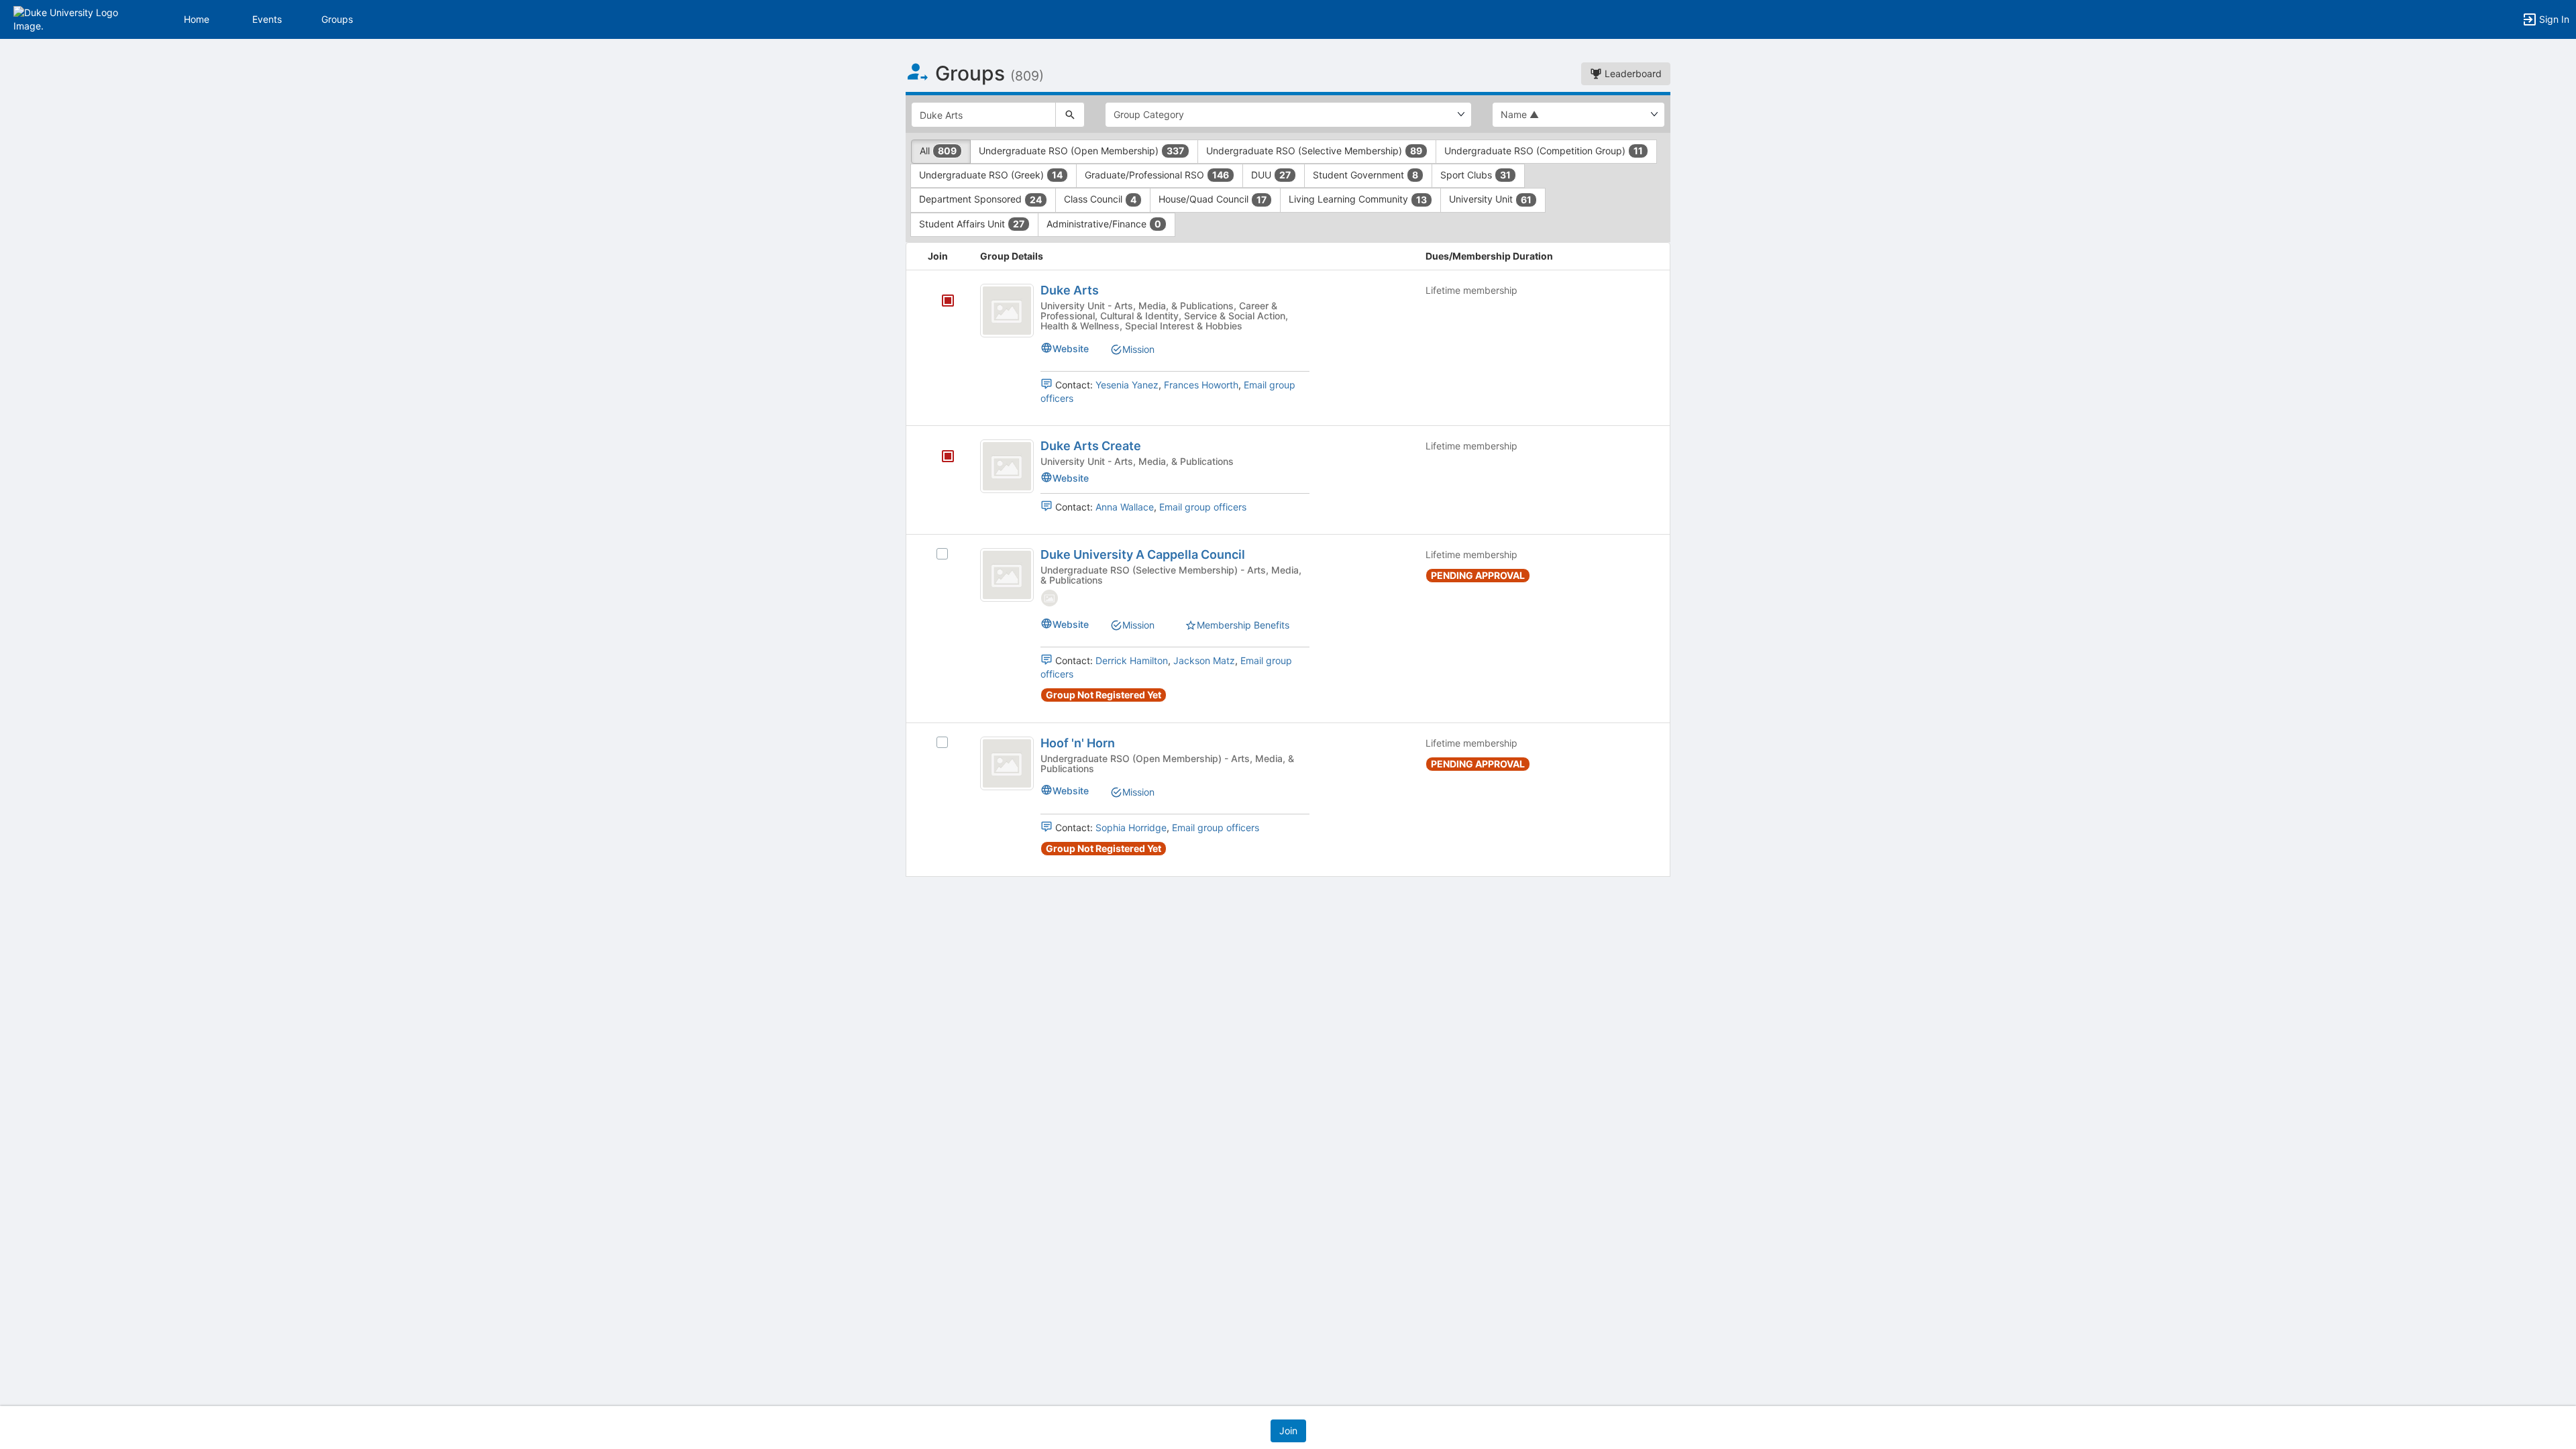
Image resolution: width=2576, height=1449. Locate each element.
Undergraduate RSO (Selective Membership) (1314, 151)
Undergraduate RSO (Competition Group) (1544, 151)
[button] (69, 18)
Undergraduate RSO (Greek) (991, 175)
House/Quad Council (1213, 199)
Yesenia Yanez (1127, 385)
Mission (1138, 349)
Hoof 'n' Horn (1078, 743)
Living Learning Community (1358, 199)
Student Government (1365, 175)
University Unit (1490, 199)
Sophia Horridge (1131, 827)
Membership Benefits (1243, 625)
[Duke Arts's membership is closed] (941, 302)
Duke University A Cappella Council (1143, 554)
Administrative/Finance (1104, 224)
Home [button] (197, 19)
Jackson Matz (1204, 660)
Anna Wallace (1125, 507)
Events (267, 19)
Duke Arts (1070, 290)
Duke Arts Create (1091, 446)
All (938, 151)
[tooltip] (948, 302)
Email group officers (1203, 507)
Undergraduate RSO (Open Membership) (1081, 151)
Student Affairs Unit (972, 224)
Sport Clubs (1475, 175)
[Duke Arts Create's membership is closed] (941, 458)
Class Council (1100, 199)
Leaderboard (1632, 73)
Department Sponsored (980, 199)
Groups (337, 19)
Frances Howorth (1201, 385)
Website (1071, 348)
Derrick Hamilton (1132, 660)
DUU (1271, 175)
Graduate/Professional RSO (1157, 175)
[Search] (1070, 115)
